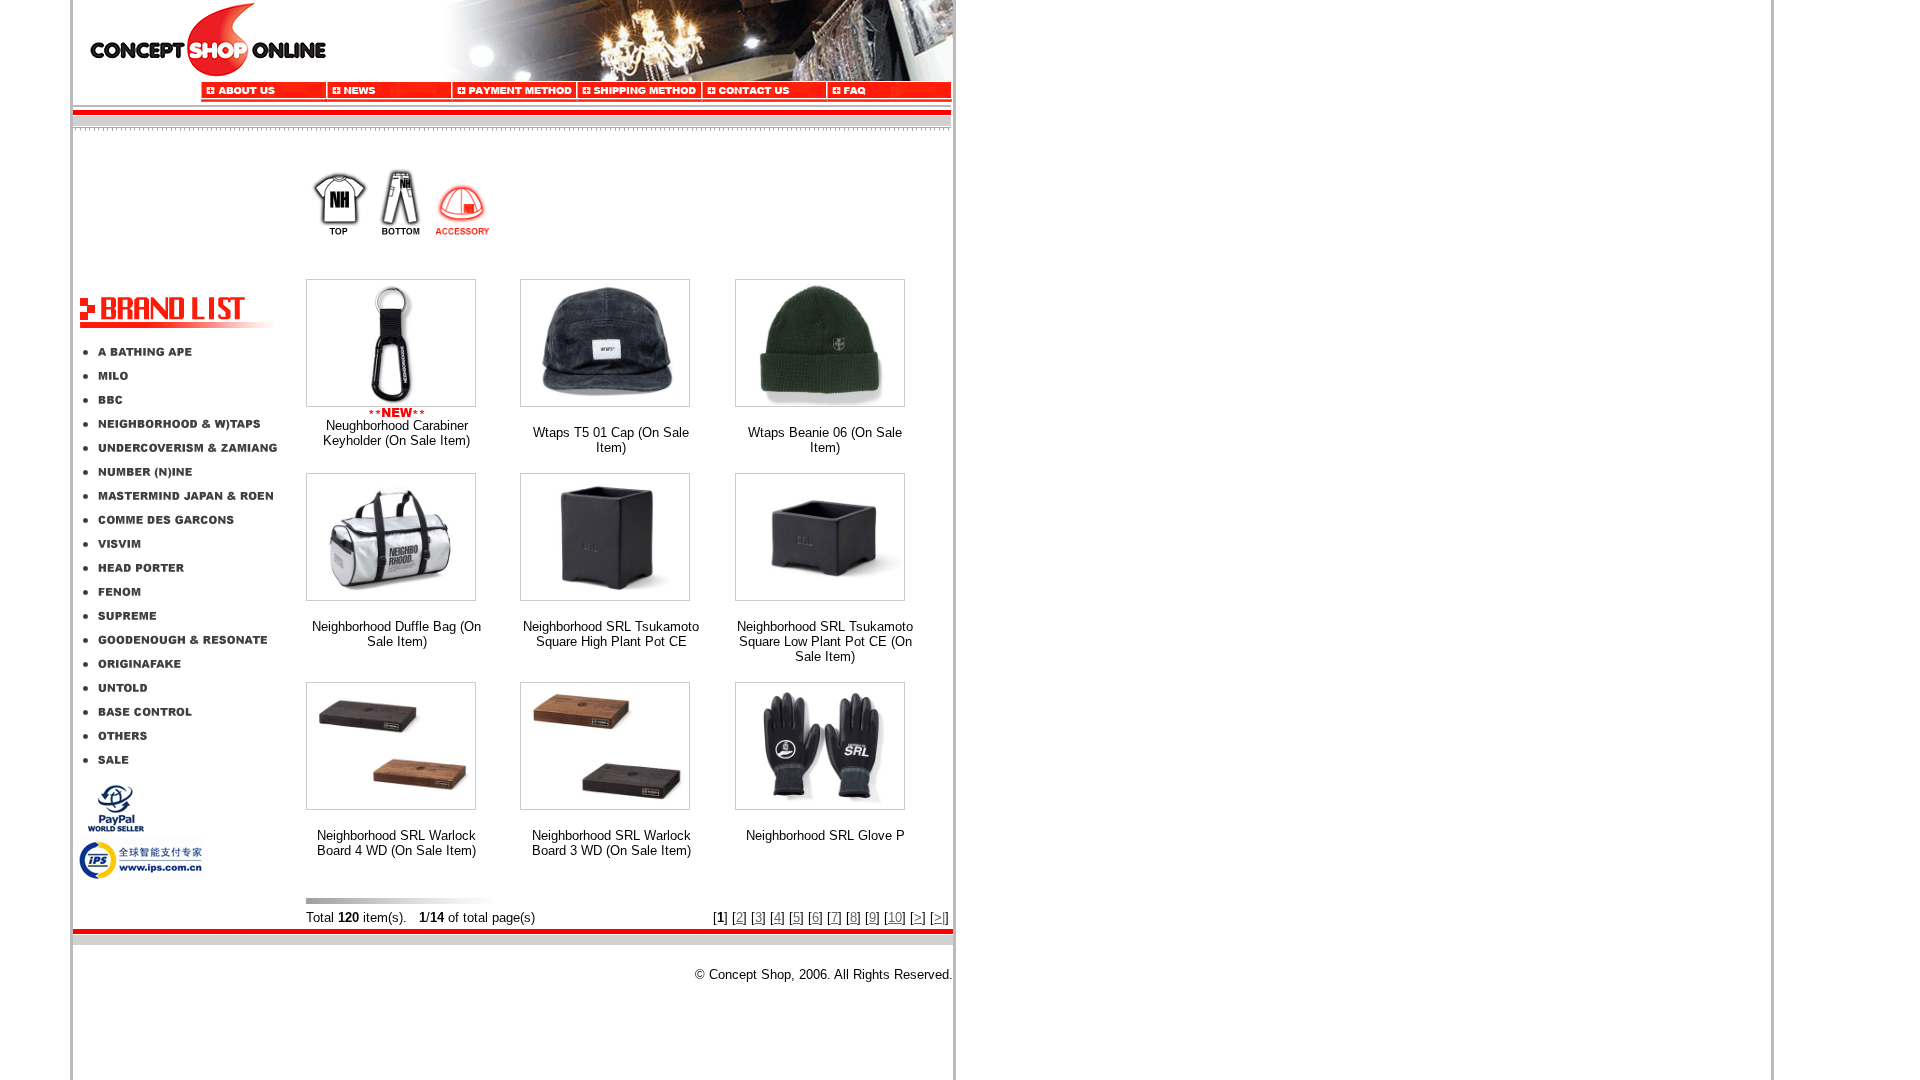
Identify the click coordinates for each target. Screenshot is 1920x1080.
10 (895, 917)
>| (939, 917)
